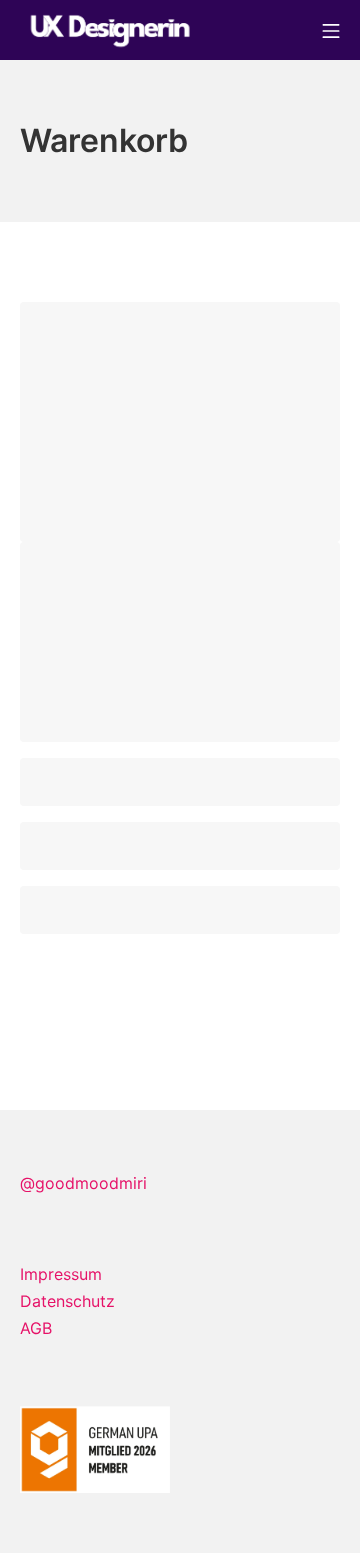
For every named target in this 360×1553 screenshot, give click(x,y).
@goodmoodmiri (83, 1183)
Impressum (61, 1274)
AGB (36, 1328)
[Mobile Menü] (331, 29)
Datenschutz (67, 1301)
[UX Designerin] (110, 30)
